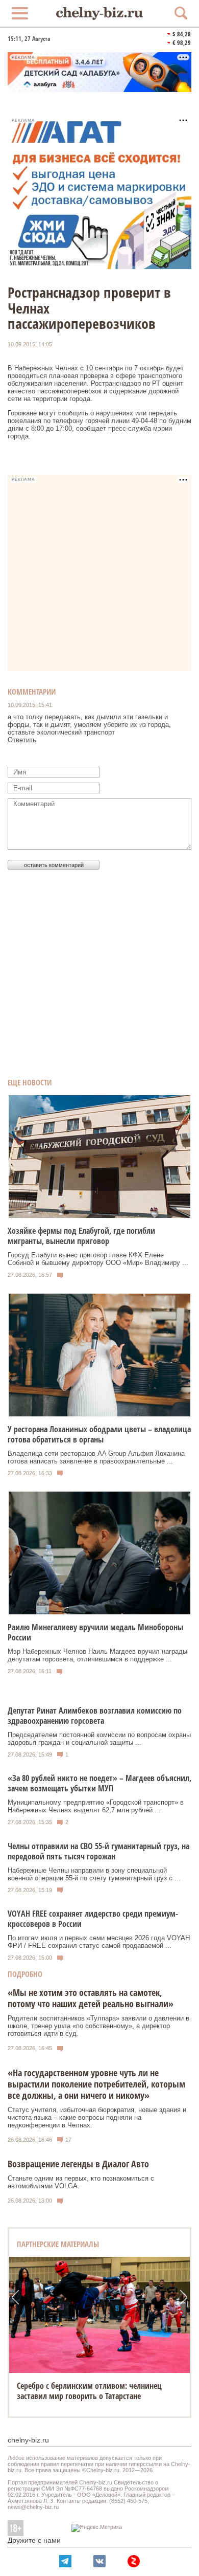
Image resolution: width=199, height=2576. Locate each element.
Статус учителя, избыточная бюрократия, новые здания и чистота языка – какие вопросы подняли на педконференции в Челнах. (97, 2117)
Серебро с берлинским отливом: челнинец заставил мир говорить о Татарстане (89, 2391)
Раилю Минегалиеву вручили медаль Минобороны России (95, 1632)
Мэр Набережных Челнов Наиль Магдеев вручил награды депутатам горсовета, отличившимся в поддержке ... (97, 1655)
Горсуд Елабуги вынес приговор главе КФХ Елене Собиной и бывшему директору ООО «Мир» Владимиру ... (98, 1259)
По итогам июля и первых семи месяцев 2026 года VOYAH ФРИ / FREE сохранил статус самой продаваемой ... (99, 1942)
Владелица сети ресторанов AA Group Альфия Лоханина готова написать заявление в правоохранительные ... (96, 1457)
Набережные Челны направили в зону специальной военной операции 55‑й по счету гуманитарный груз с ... (94, 1874)
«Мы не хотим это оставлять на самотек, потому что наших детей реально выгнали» (91, 1998)
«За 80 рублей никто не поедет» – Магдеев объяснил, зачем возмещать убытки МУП (99, 1783)
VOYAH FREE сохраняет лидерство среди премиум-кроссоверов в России (93, 1919)
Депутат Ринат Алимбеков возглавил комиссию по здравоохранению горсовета (95, 1716)
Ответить (22, 740)
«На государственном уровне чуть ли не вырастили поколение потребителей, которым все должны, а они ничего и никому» (96, 2084)
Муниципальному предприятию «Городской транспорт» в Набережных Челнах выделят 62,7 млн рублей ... (96, 1806)
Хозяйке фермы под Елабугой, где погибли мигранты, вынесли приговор (81, 1236)
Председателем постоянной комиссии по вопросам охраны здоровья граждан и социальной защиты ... (99, 1739)
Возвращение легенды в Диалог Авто (78, 2164)
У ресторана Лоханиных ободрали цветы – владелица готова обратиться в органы (99, 1434)
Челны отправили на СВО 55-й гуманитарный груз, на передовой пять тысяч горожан (98, 1851)
